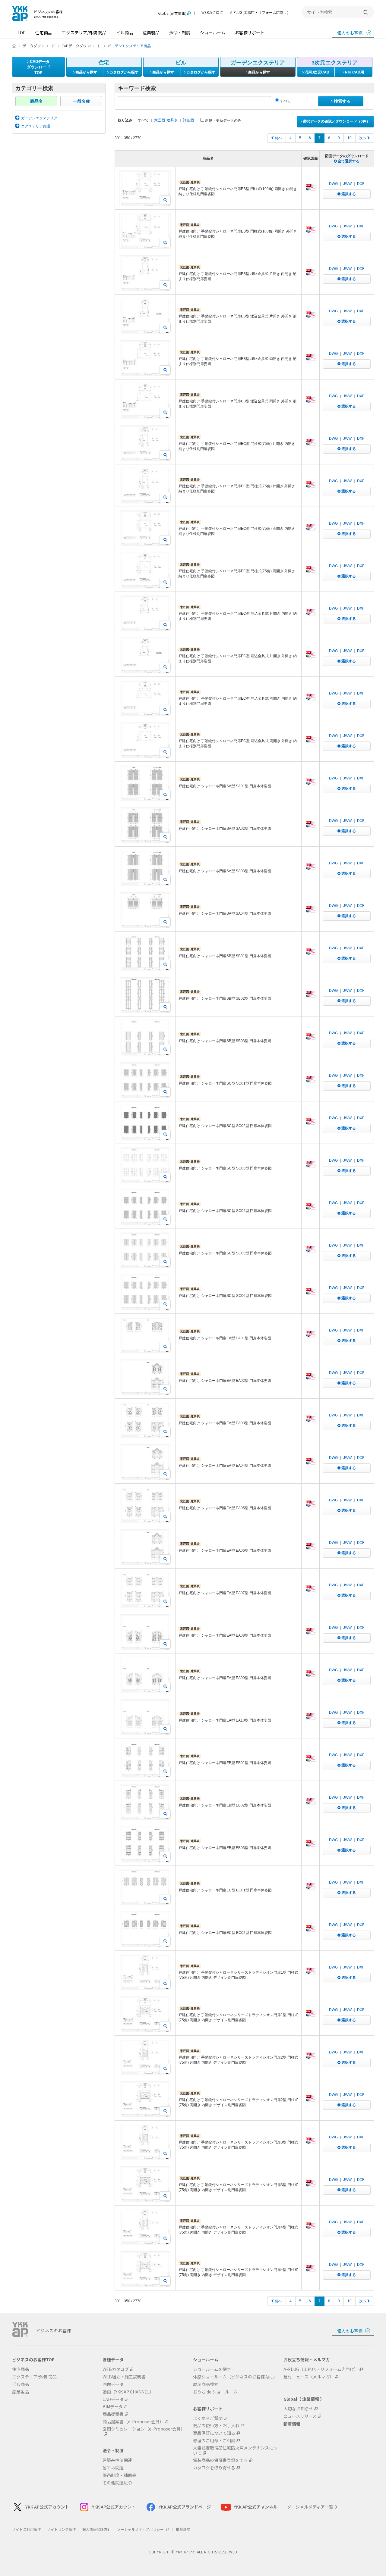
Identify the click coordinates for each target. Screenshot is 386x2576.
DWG (333, 184)
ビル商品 (125, 33)
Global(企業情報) (172, 13)
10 (350, 138)
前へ (278, 138)
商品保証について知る (214, 2433)
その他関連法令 (117, 2483)
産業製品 (151, 33)
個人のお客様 (350, 33)
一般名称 (81, 101)
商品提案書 (113, 2414)
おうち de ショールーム (215, 2392)
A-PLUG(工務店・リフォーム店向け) (259, 12)
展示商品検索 (206, 2384)
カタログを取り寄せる (214, 2468)
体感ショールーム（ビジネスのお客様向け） (235, 2377)
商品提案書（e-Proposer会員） (133, 2422)
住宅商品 (44, 33)
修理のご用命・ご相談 (214, 2441)
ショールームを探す (212, 2369)
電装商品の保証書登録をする (220, 2460)
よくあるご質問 (208, 2418)
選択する (348, 194)
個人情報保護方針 (96, 2529)
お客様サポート (250, 33)
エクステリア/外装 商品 (84, 33)
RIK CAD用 (354, 72)
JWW (347, 184)
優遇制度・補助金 (119, 2475)
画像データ (113, 2384)
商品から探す (86, 72)
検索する (342, 101)
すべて (285, 101)
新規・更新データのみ (223, 120)
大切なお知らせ (298, 2409)
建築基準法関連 (117, 2460)
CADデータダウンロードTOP (39, 67)
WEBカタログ (212, 12)
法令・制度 (180, 33)
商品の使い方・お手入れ (216, 2426)
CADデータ (113, 2399)
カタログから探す (123, 72)
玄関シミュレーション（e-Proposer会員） (144, 2429)
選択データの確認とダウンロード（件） (336, 121)
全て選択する (348, 161)
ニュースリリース (300, 2416)
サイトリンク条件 (62, 2529)
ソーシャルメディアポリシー (141, 2529)
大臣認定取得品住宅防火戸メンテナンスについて (235, 2450)
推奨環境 (183, 2529)
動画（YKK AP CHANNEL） (128, 2392)
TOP (21, 33)
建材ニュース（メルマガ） (309, 2377)
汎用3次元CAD (316, 72)
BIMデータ (113, 2407)
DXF (361, 184)
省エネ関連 (113, 2468)
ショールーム (213, 33)
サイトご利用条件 (27, 2529)
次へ (363, 138)
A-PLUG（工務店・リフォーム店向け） (321, 2369)
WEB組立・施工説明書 (124, 2377)
